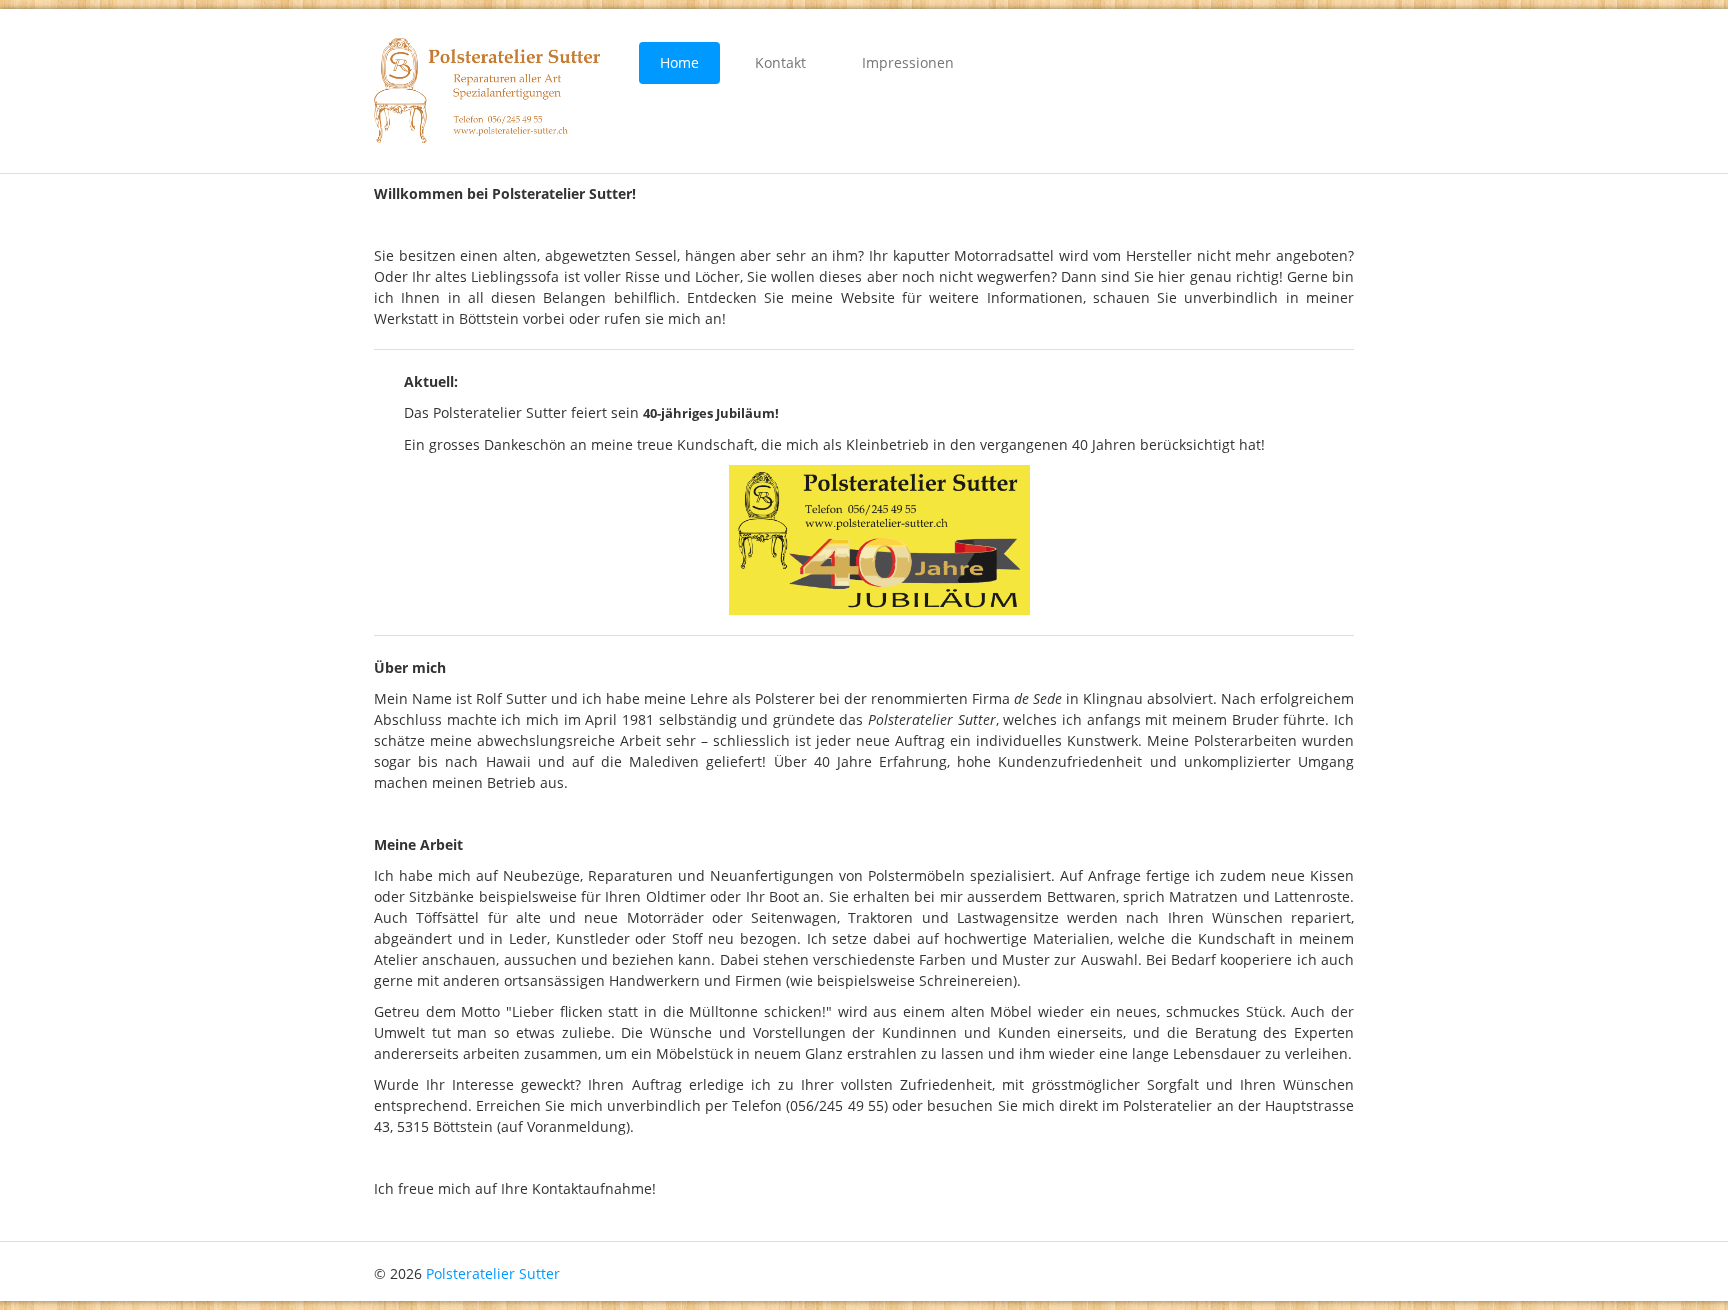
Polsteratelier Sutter (493, 1273)
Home (679, 62)
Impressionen (908, 62)
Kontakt (780, 62)
